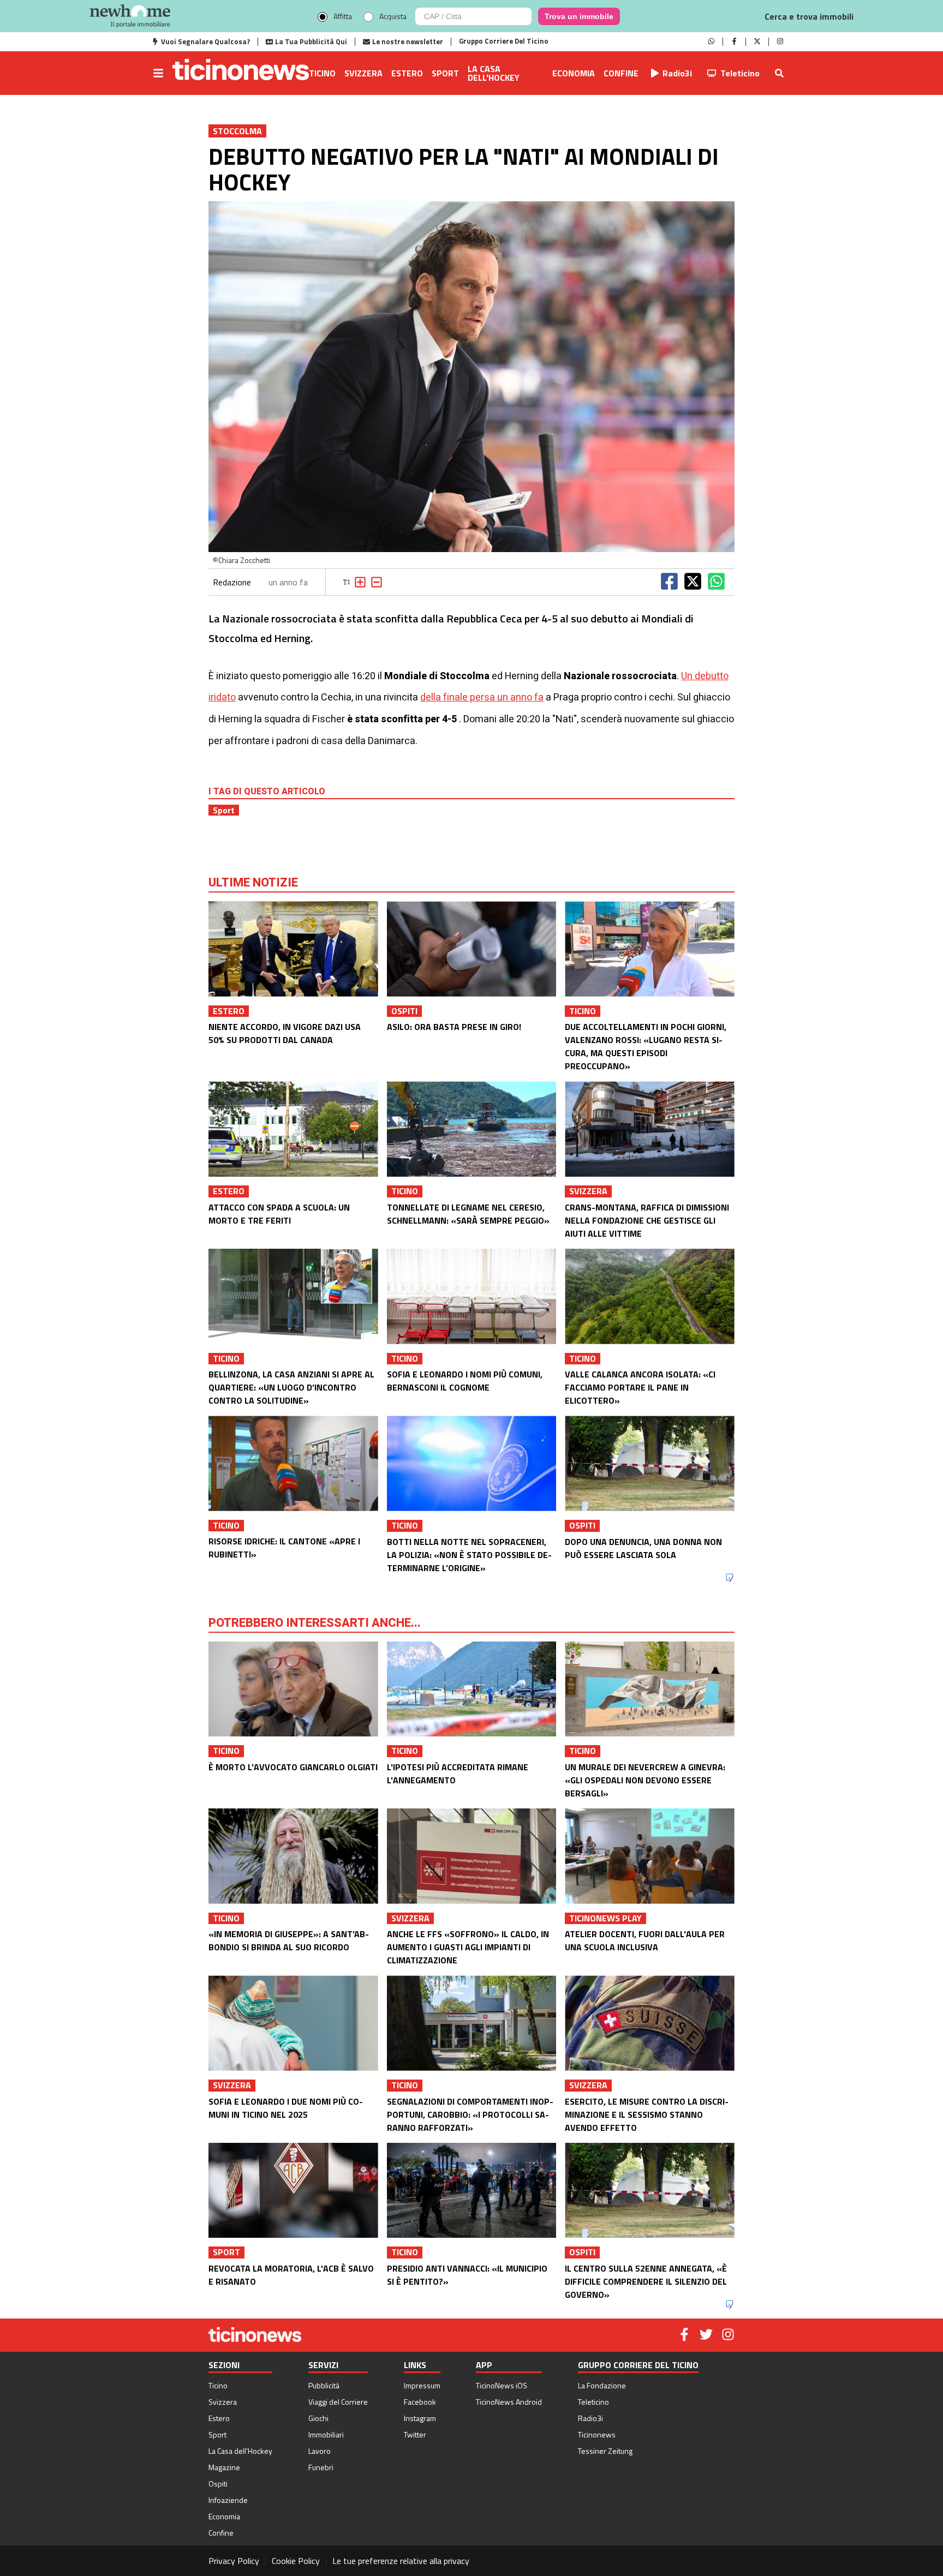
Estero (407, 73)
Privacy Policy (234, 2561)
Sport (445, 73)
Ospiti (218, 2484)
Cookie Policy (296, 2561)
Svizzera (363, 73)
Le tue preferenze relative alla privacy (401, 2561)
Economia (574, 73)
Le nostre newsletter (408, 41)
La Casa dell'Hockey (494, 73)
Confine (621, 73)
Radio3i (677, 73)
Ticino (322, 73)
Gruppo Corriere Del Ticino (504, 41)
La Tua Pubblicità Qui (311, 41)
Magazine (224, 2467)
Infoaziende (228, 2500)
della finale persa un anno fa (482, 697)
